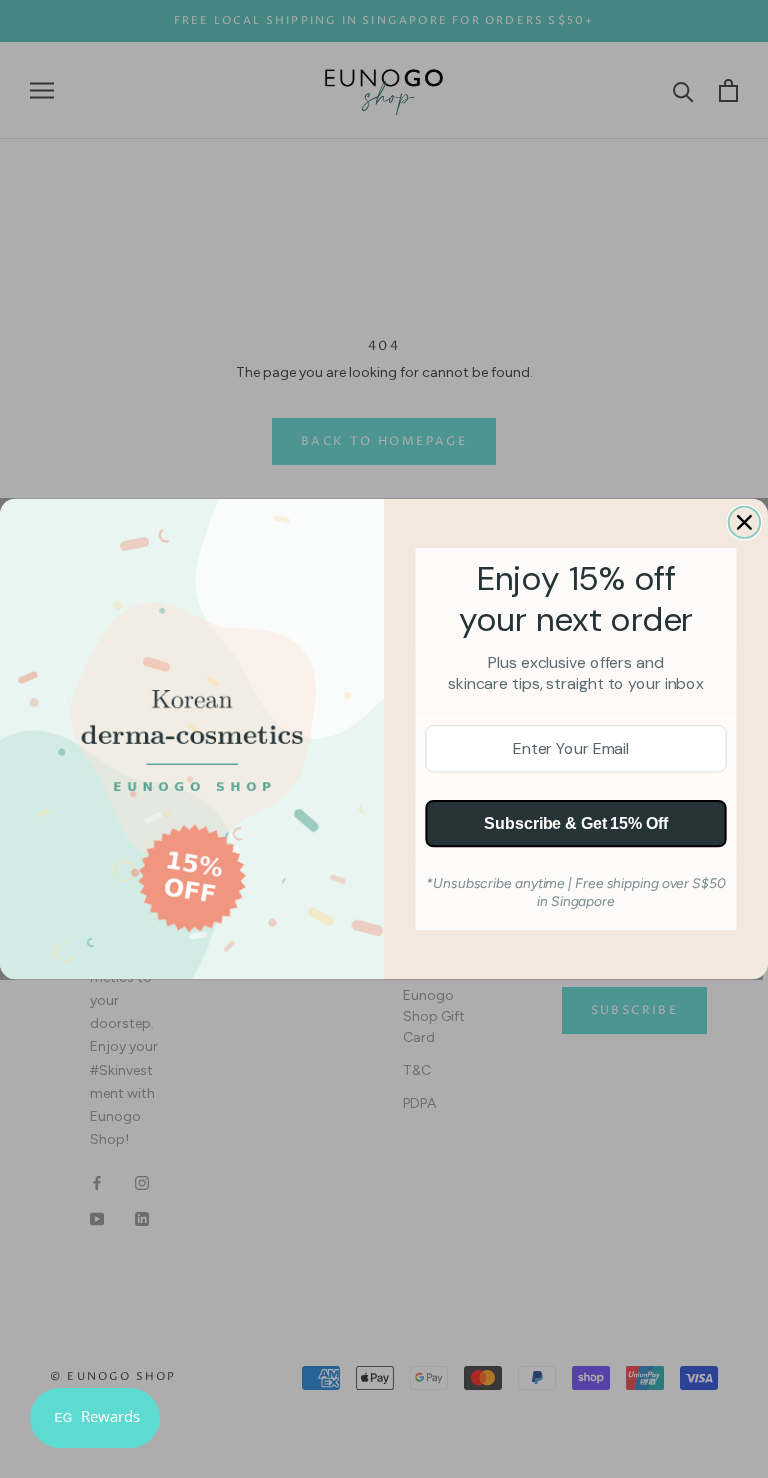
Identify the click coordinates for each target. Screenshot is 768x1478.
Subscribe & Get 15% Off (575, 823)
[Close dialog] (745, 523)
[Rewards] (95, 1418)
